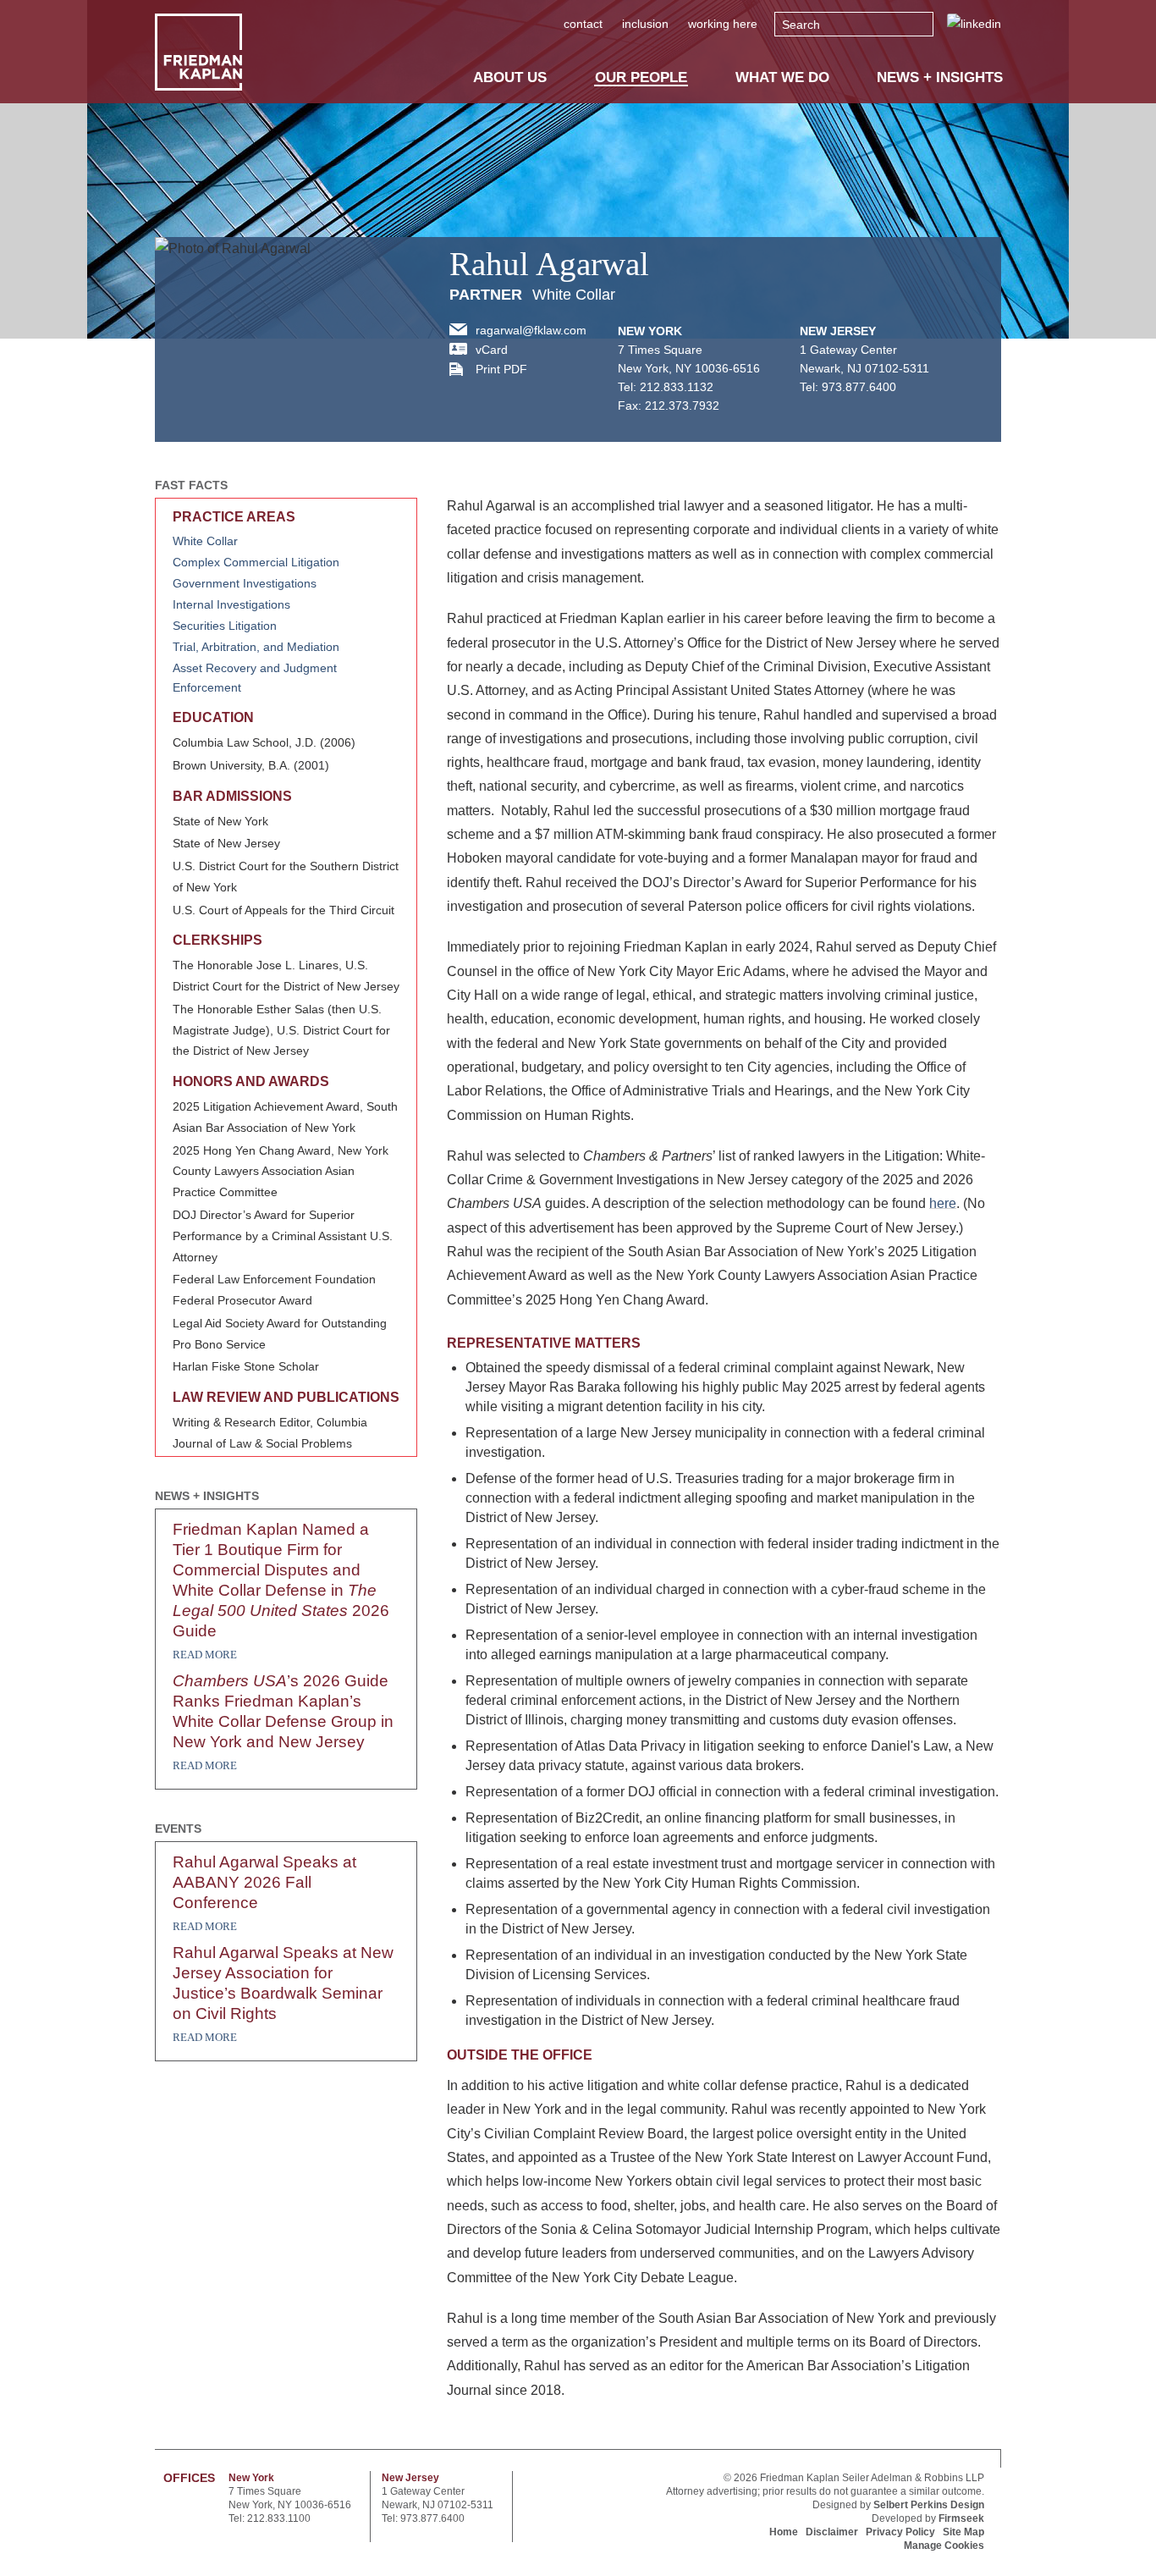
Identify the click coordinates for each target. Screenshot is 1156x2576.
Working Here (723, 24)
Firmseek (961, 2518)
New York (650, 331)
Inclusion (645, 24)
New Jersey (838, 331)
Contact (583, 24)
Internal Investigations (231, 604)
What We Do (782, 77)
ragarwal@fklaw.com (531, 330)
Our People (641, 77)
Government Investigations (245, 583)
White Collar (574, 295)
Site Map (963, 2532)
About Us (510, 77)
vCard (492, 350)
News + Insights (940, 77)
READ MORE (205, 1655)
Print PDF (501, 369)
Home (784, 2532)
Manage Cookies (944, 2546)
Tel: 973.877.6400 (423, 2518)
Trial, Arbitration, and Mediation (256, 647)
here (943, 1203)
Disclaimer (832, 2532)
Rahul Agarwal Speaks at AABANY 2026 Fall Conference (264, 1882)
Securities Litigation (225, 626)
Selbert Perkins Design (929, 2505)
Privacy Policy (900, 2532)
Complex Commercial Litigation (256, 562)
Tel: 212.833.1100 (270, 2518)
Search (801, 25)
